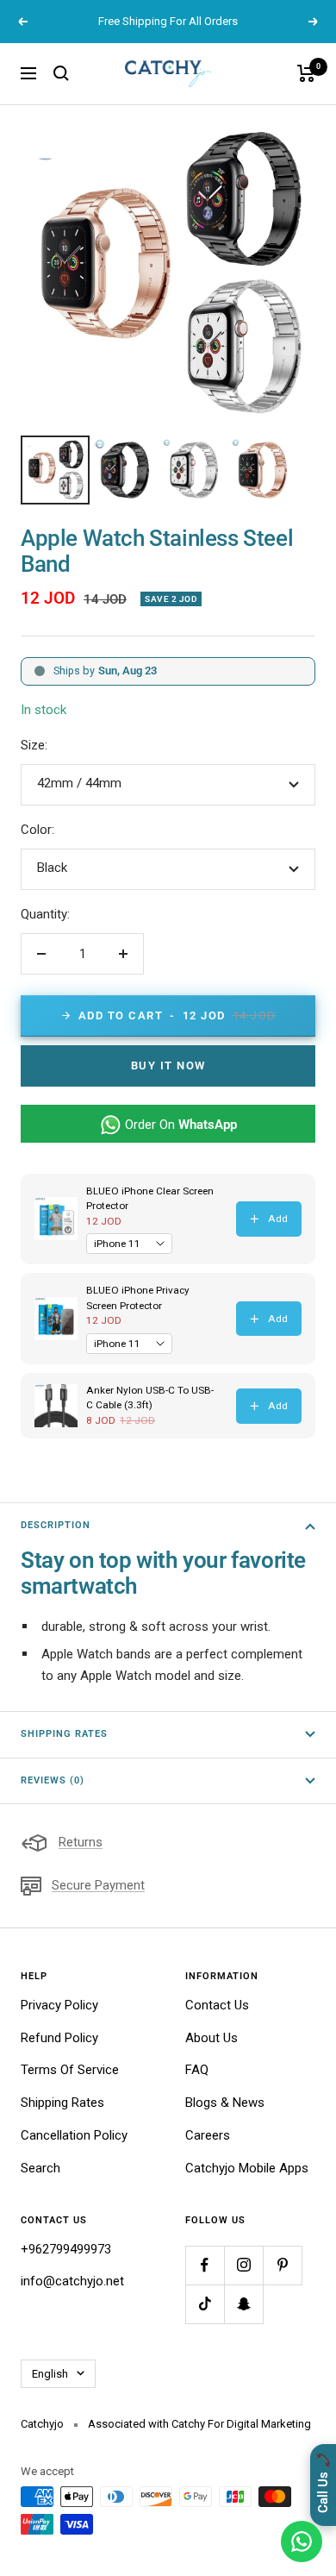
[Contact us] (302, 2542)
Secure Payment (98, 1885)
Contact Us (217, 2005)
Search (40, 2168)
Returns (81, 1842)
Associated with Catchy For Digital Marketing (199, 2424)
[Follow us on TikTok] (205, 2304)
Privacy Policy (59, 2005)
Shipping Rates (64, 1734)
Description (56, 1525)
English (50, 2374)
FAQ (197, 2070)
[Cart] (306, 73)
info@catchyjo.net (72, 2281)
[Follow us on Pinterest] (282, 2265)
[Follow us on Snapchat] (243, 2304)
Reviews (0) (53, 1780)
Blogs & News (225, 2103)
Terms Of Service (70, 2070)
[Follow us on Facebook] (205, 2265)
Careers (208, 2135)
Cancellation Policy (74, 2135)
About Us (212, 2038)
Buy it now (168, 1065)
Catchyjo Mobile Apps (247, 2168)
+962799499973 (66, 2249)
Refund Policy (59, 2038)
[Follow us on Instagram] (243, 2265)
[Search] (61, 73)
